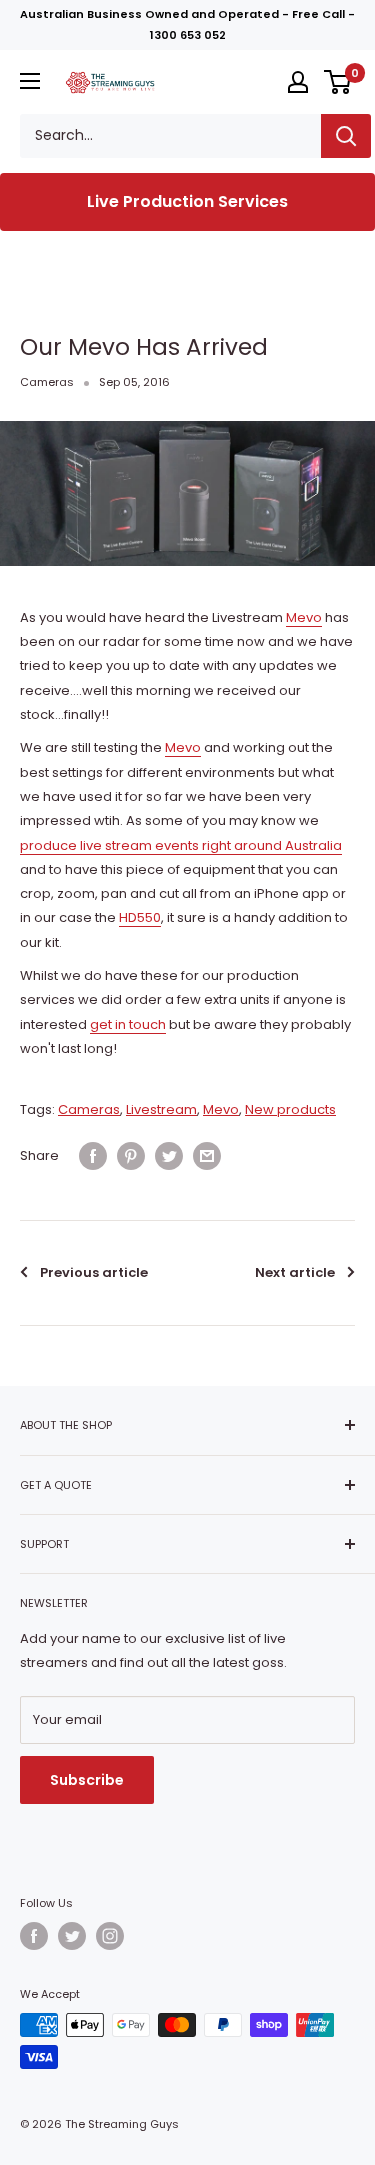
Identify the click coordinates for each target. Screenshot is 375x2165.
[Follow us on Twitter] (72, 1936)
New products (290, 1109)
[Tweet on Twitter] (169, 1156)
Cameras (47, 382)
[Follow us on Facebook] (34, 1936)
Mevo (304, 617)
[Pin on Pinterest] (131, 1156)
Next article (295, 1272)
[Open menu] (30, 81)
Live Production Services (187, 201)
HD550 (140, 917)
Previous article (94, 1272)
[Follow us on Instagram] (110, 1936)
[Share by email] (207, 1156)
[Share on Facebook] (93, 1156)
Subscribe (87, 1780)
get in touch (128, 1024)
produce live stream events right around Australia (181, 845)
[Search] (346, 136)
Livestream (161, 1109)
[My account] (298, 82)
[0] (338, 82)
